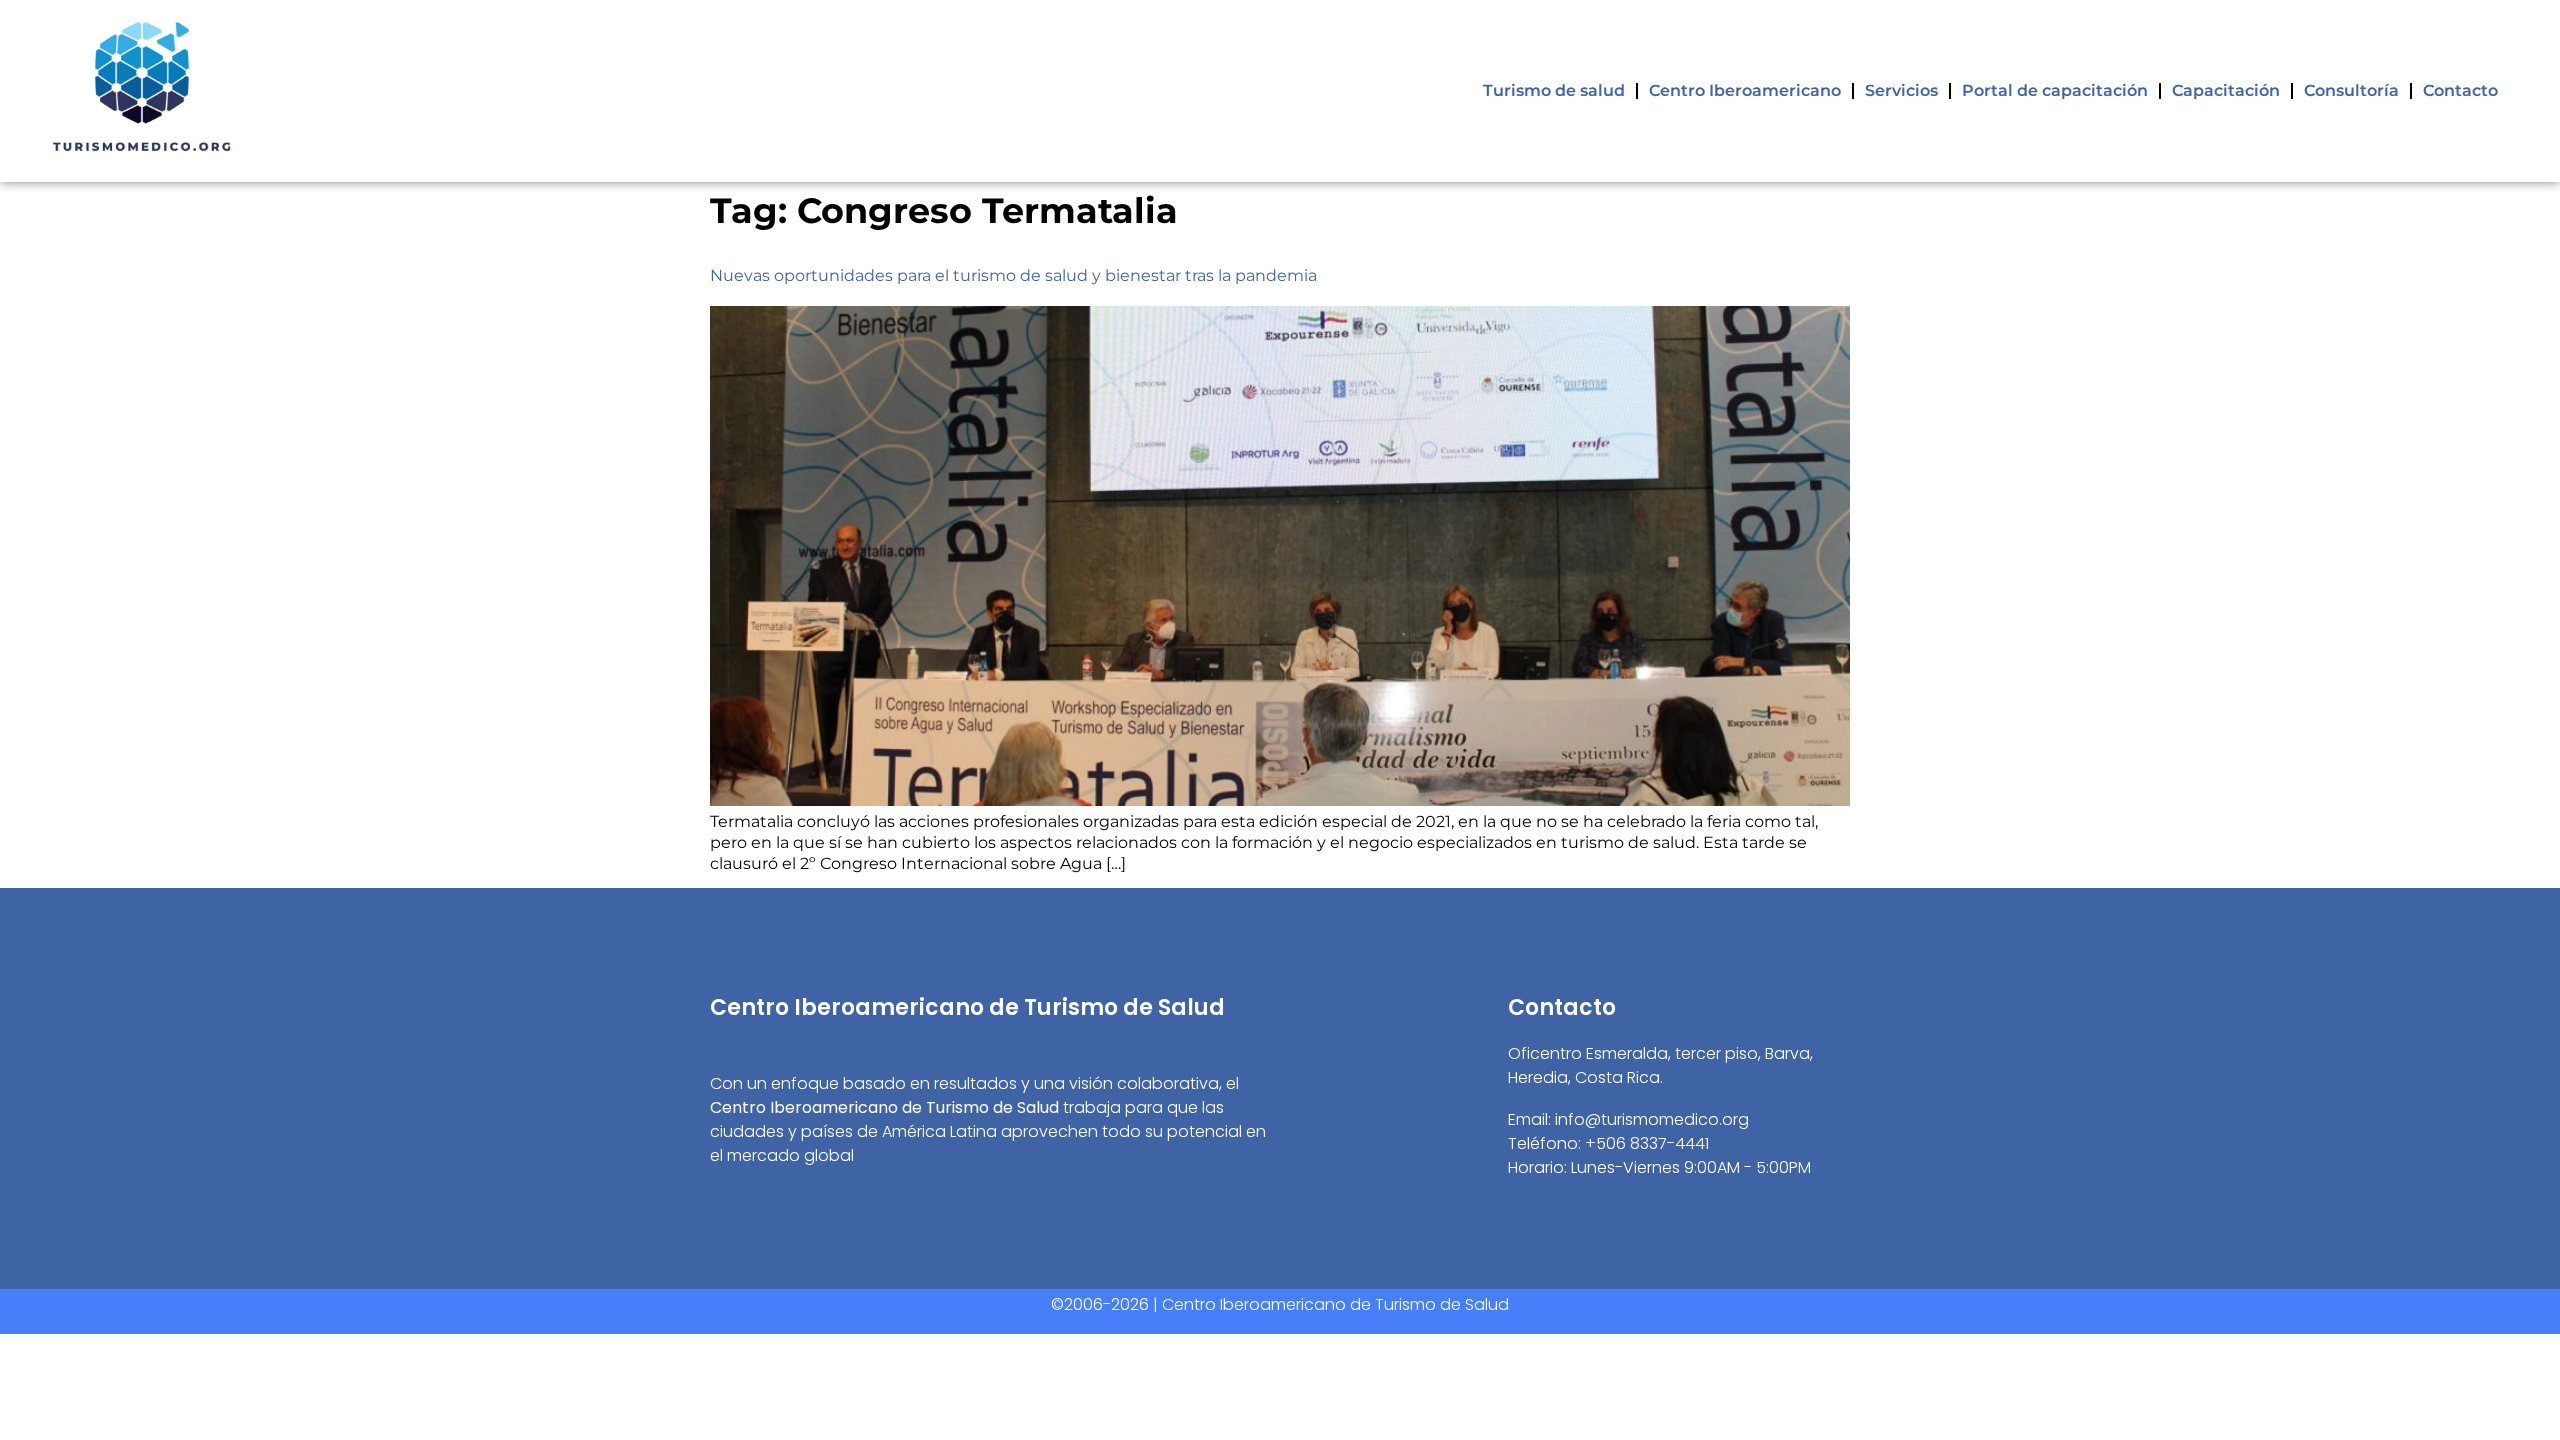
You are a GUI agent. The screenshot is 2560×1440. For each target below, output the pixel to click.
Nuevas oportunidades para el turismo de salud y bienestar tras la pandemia (1013, 275)
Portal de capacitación (2055, 90)
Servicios (1901, 90)
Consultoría (2351, 90)
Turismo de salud (1554, 90)
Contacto (2460, 90)
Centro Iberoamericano (1745, 90)
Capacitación (2226, 90)
